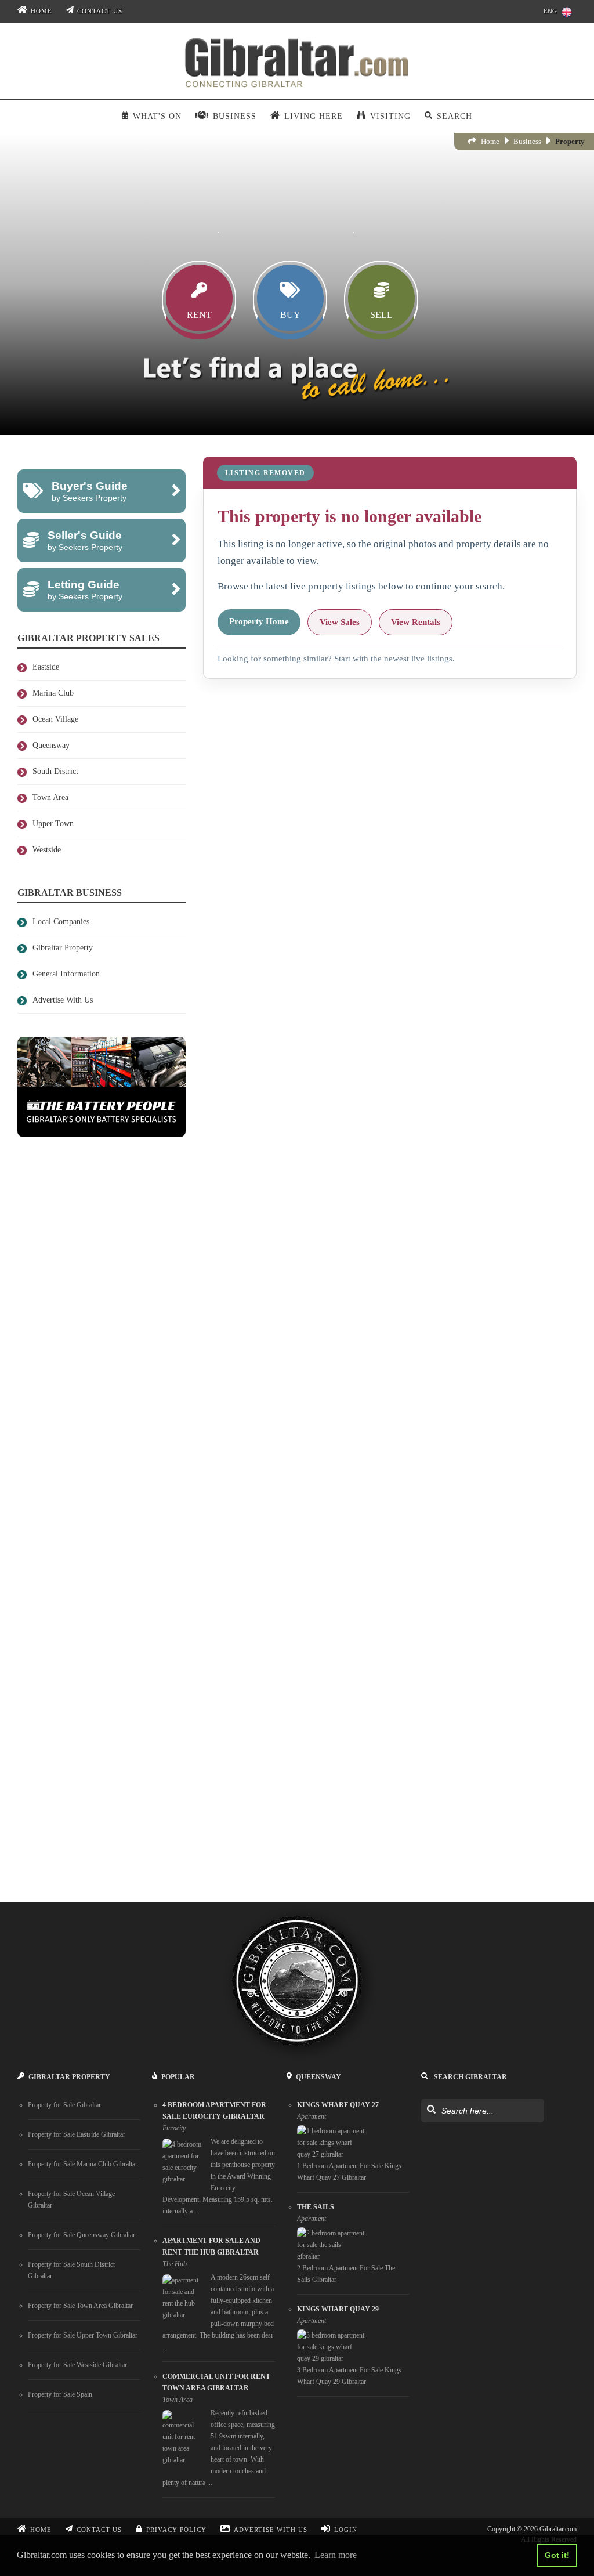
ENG (550, 11)
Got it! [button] (557, 2555)
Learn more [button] (336, 2555)
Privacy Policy (176, 2530)
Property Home (259, 621)
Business (527, 141)
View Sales (340, 622)
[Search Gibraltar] (431, 2110)
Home (41, 11)
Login (346, 2530)
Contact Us (100, 11)
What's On (157, 116)
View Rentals (416, 622)
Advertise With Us (271, 2530)
